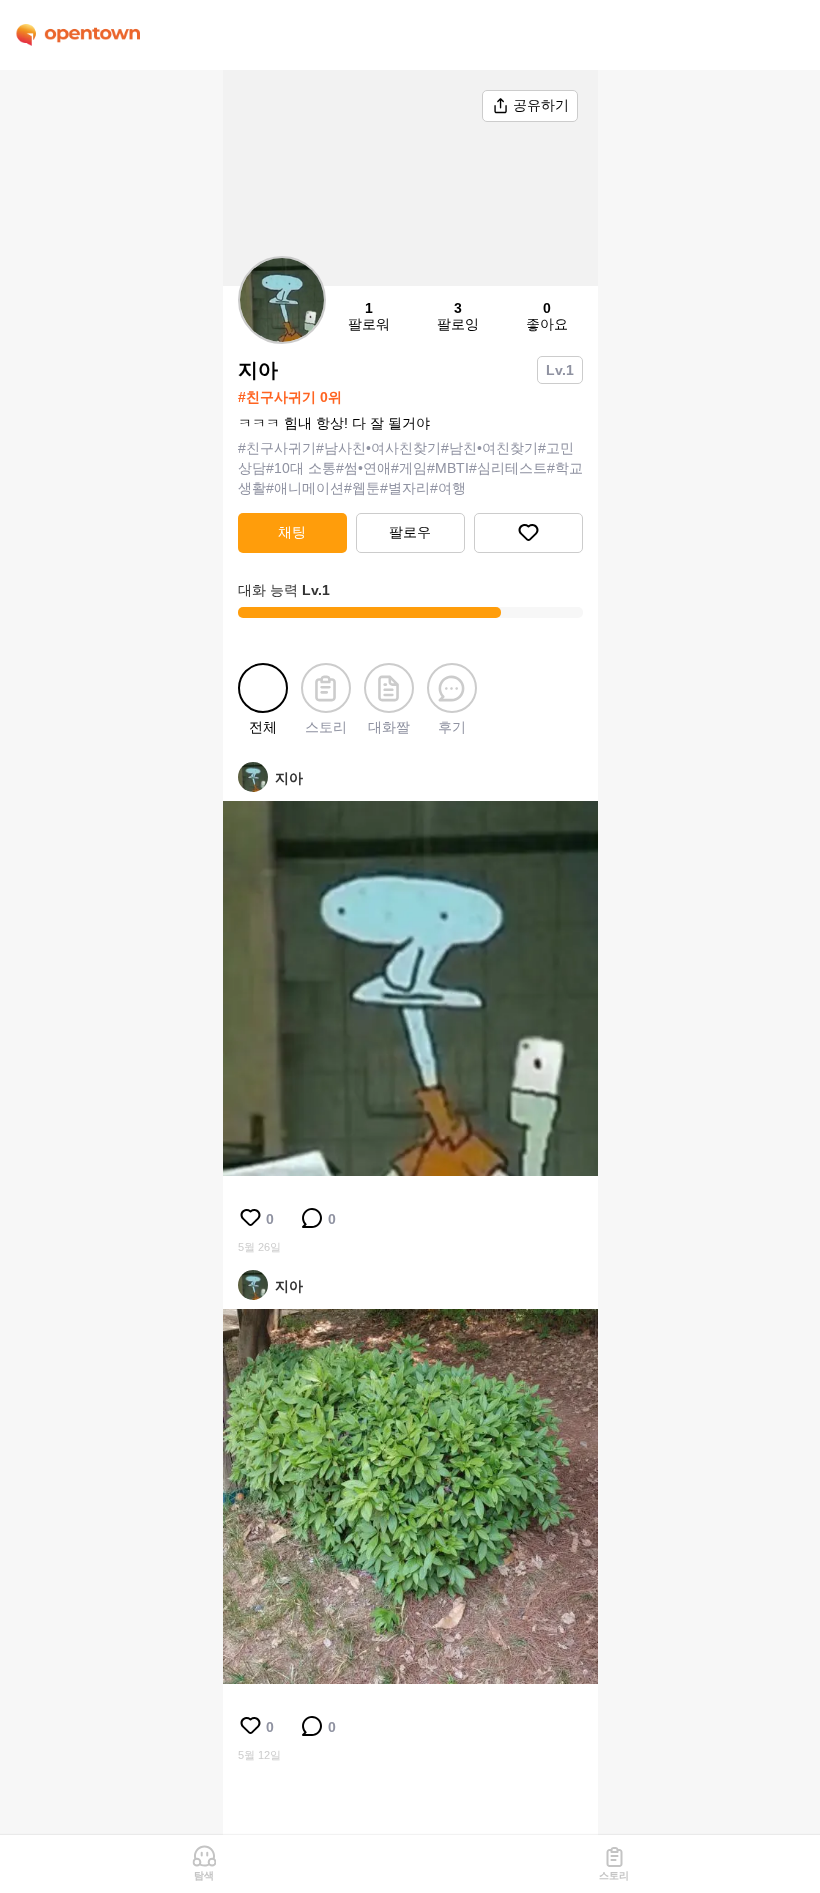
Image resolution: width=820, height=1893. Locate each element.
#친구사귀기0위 (290, 397)
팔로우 (410, 532)
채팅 (292, 532)
